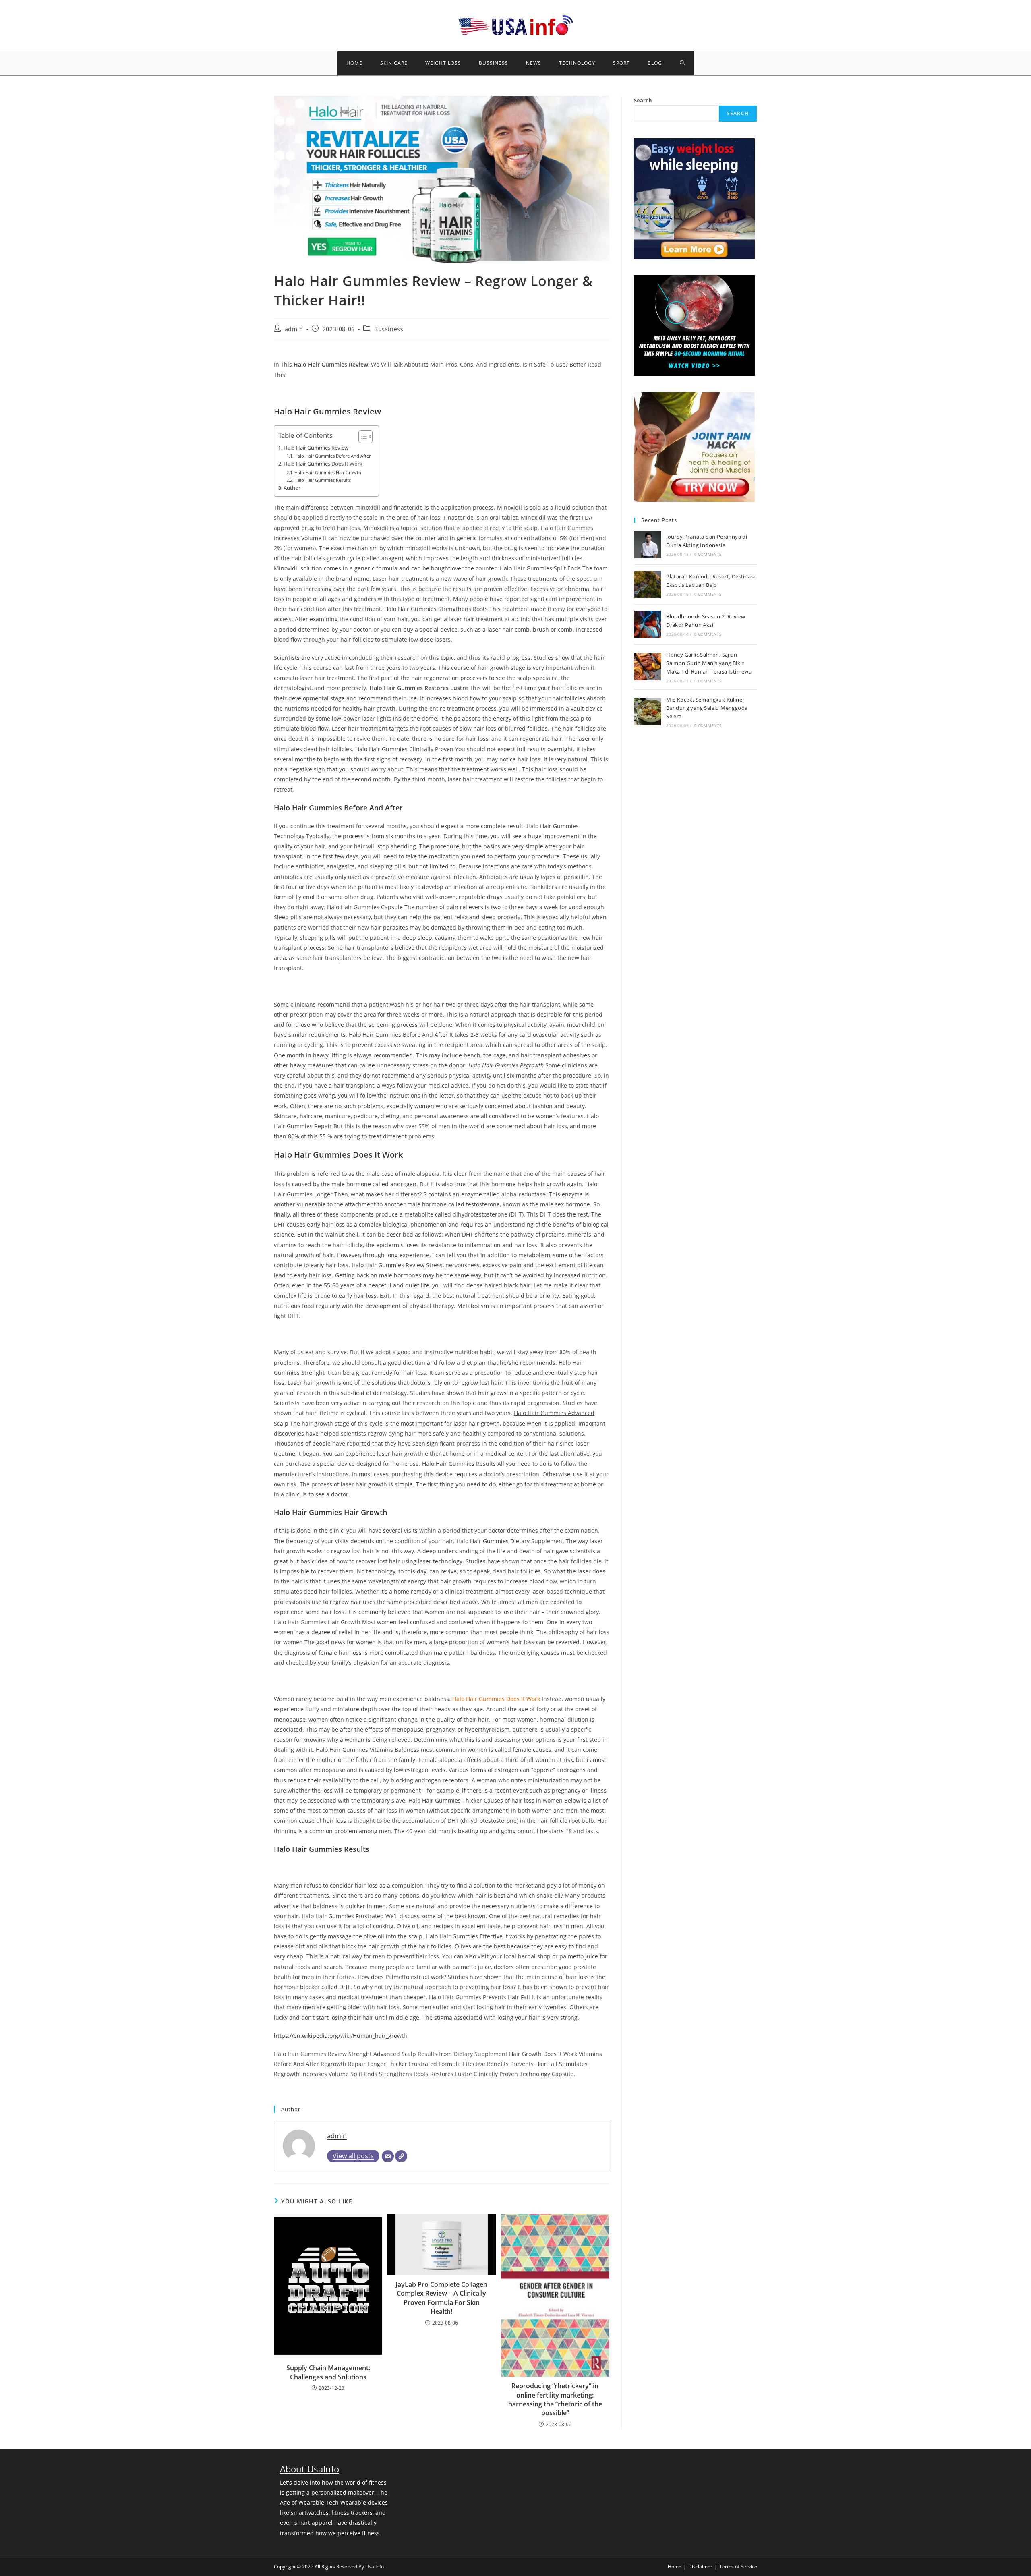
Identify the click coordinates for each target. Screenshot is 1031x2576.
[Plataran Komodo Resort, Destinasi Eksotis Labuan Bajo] (648, 584)
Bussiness (389, 329)
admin (294, 329)
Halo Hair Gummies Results (323, 480)
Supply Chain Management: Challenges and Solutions (328, 2372)
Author (292, 488)
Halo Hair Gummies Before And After (332, 456)
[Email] (388, 2156)
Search (643, 100)
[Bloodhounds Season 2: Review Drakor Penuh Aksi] (648, 624)
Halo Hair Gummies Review (316, 448)
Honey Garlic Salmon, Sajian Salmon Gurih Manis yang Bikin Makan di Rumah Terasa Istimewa (709, 663)
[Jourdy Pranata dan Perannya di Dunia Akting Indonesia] (648, 545)
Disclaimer (700, 2567)
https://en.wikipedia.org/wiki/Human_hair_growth (341, 2036)
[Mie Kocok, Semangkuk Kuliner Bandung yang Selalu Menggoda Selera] (648, 712)
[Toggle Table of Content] (361, 437)
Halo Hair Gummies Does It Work (323, 464)
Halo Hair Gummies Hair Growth (328, 472)
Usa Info (375, 2567)
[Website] (401, 2156)
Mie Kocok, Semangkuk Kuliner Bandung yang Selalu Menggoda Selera (707, 708)
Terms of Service (738, 2567)
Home (675, 2567)
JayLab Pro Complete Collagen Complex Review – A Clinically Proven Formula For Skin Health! (441, 2298)
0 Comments (708, 554)
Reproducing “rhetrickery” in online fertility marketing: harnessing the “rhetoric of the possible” (555, 2399)
